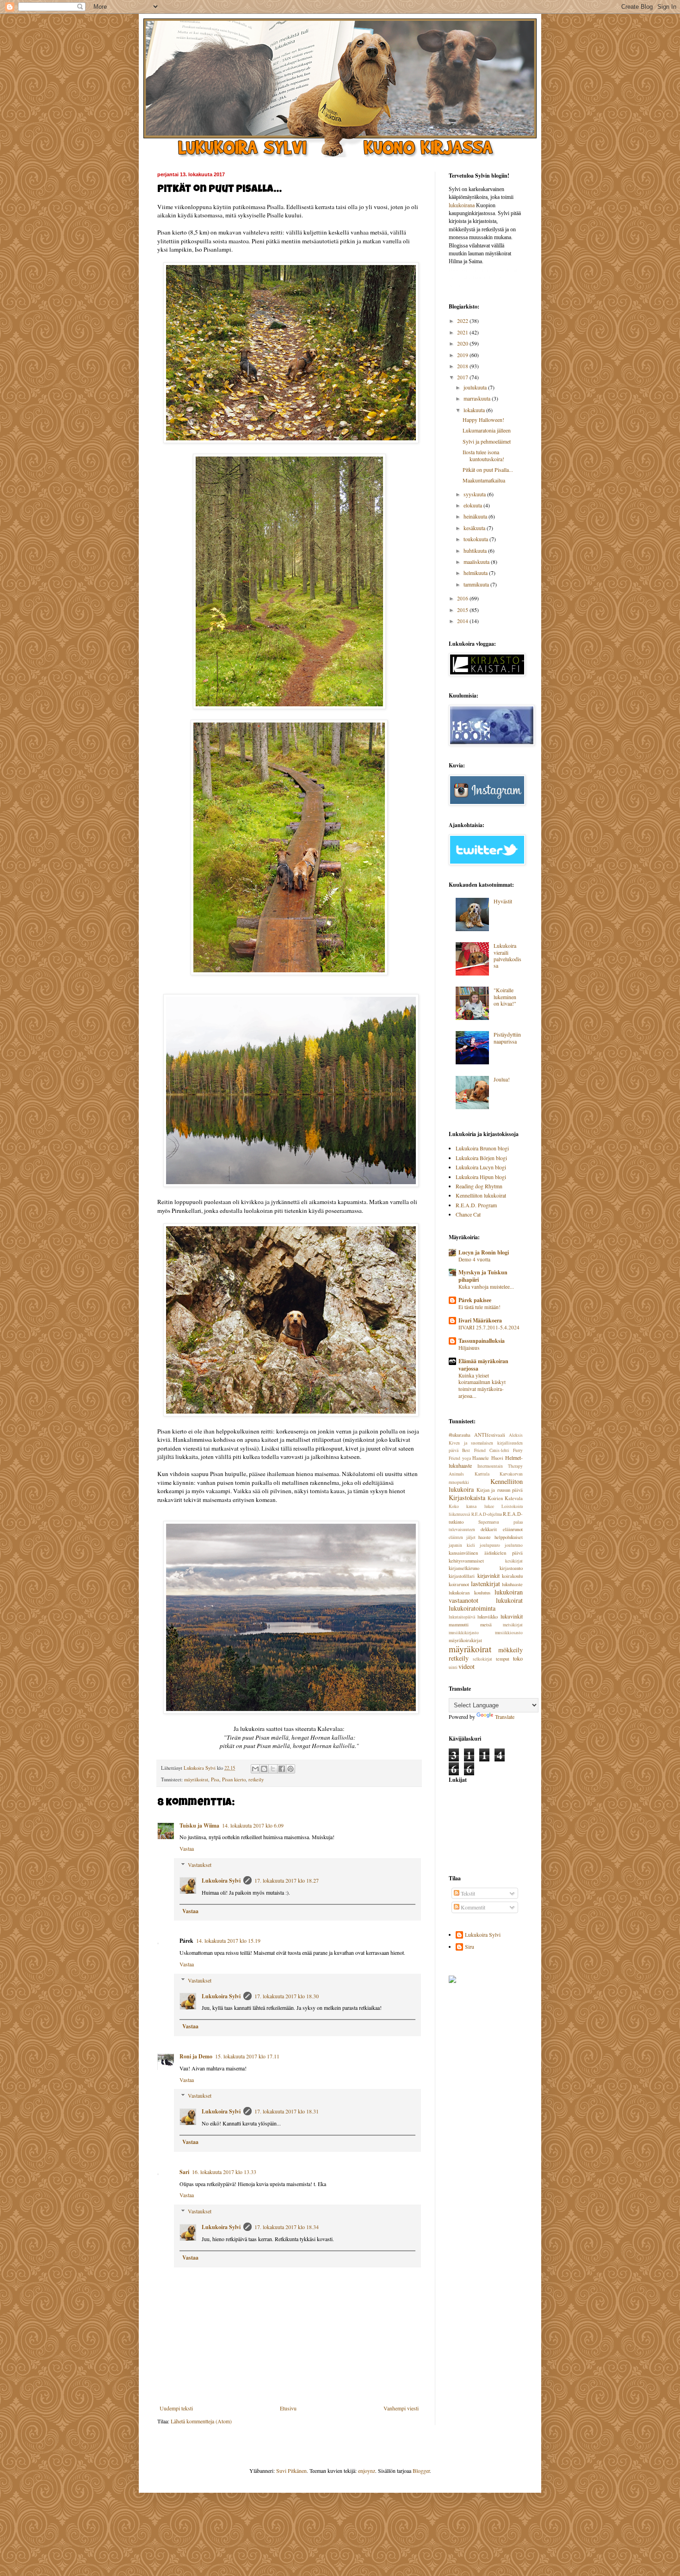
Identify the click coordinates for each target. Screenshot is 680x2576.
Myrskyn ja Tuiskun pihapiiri (483, 1276)
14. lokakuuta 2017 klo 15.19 (228, 1940)
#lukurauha (460, 1435)
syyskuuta (475, 494)
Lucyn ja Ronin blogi (484, 1252)
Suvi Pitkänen (291, 2471)
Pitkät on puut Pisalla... (488, 469)
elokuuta (473, 505)
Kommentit (472, 1907)
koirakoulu (512, 1576)
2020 (463, 343)
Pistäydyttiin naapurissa (507, 1038)
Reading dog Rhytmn (479, 1186)
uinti (453, 1667)
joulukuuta (476, 387)
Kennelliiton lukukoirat (481, 1195)
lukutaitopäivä (462, 1617)
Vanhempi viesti (401, 2408)
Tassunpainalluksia (482, 1341)
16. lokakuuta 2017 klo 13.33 (224, 2172)
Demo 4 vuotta (474, 1259)
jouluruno (514, 1545)
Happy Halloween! (483, 420)
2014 (463, 621)
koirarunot (459, 1584)
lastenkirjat (485, 1584)
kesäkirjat (514, 1561)
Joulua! (502, 1079)
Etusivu (288, 2408)
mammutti (459, 1625)
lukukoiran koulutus (470, 1593)
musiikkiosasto (509, 1633)
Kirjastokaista (467, 1498)
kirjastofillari (462, 1576)
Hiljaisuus (469, 1348)
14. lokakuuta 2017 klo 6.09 (253, 1825)
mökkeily (510, 1650)
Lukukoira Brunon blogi (482, 1148)
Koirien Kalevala (505, 1498)
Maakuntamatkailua (484, 480)
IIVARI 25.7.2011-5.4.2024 (489, 1327)
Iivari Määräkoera (480, 1320)
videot (467, 1666)
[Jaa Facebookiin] (282, 1769)
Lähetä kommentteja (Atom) (201, 2421)
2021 (463, 332)
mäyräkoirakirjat (465, 1640)
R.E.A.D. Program (476, 1205)
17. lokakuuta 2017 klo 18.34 (287, 2227)
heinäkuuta (476, 516)
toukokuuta (476, 539)
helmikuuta (476, 573)
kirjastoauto (511, 1568)
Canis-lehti (499, 1450)
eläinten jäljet (462, 1537)
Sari (184, 2172)
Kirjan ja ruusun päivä (500, 1490)
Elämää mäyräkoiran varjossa (483, 1365)
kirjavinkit (488, 1575)
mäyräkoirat (196, 1779)
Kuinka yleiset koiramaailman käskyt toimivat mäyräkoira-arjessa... (482, 1386)
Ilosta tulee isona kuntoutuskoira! (483, 455)
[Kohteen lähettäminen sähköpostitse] (255, 1769)
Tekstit (467, 1893)
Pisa (215, 1779)
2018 (463, 366)
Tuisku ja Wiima (199, 1825)
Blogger (421, 2471)
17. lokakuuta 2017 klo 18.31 (287, 2111)
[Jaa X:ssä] (273, 1769)
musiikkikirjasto (464, 1633)
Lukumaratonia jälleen (487, 430)
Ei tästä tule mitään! (479, 1307)
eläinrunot (513, 1529)
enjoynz (367, 2471)
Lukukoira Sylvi (221, 1881)
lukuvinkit (512, 1616)
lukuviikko (488, 1617)
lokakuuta (475, 410)
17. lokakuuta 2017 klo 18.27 (287, 1880)
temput (503, 1659)
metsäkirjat (513, 1625)
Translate (505, 1717)
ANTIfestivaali (490, 1435)
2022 (463, 321)
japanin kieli (462, 1545)
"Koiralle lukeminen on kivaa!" (505, 997)
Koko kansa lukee (471, 1506)
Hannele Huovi (488, 1458)
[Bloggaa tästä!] (264, 1769)
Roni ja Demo (196, 2056)
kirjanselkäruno (464, 1568)
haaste (485, 1537)
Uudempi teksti (176, 2408)
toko (518, 1658)
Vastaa (187, 1848)
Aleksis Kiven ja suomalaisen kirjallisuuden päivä (486, 1443)
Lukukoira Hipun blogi (481, 1177)
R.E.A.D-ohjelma (487, 1514)
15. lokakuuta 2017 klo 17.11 (247, 2056)
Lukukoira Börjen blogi (481, 1158)
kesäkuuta (475, 528)
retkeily (256, 1779)
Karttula (482, 1474)
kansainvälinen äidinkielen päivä (486, 1553)
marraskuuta (478, 398)
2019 (463, 355)
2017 (463, 377)
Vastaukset (200, 1865)
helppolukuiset (509, 1537)
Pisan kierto (234, 1779)
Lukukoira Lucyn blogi (481, 1167)
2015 (463, 610)
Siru (470, 1947)
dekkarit (489, 1529)
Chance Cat (468, 1214)
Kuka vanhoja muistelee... (486, 1287)
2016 (463, 598)
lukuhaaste (512, 1584)
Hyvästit (503, 901)
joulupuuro (490, 1545)
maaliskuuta (477, 562)
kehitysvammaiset (466, 1561)
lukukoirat (509, 1600)
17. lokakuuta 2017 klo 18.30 (287, 1996)
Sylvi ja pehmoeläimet (487, 441)
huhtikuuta (476, 550)
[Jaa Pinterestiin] (291, 1769)
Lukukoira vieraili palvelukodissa (507, 955)
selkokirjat (482, 1659)
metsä (486, 1625)
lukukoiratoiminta (472, 1608)
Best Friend (474, 1450)
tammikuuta (477, 584)
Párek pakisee (475, 1300)
